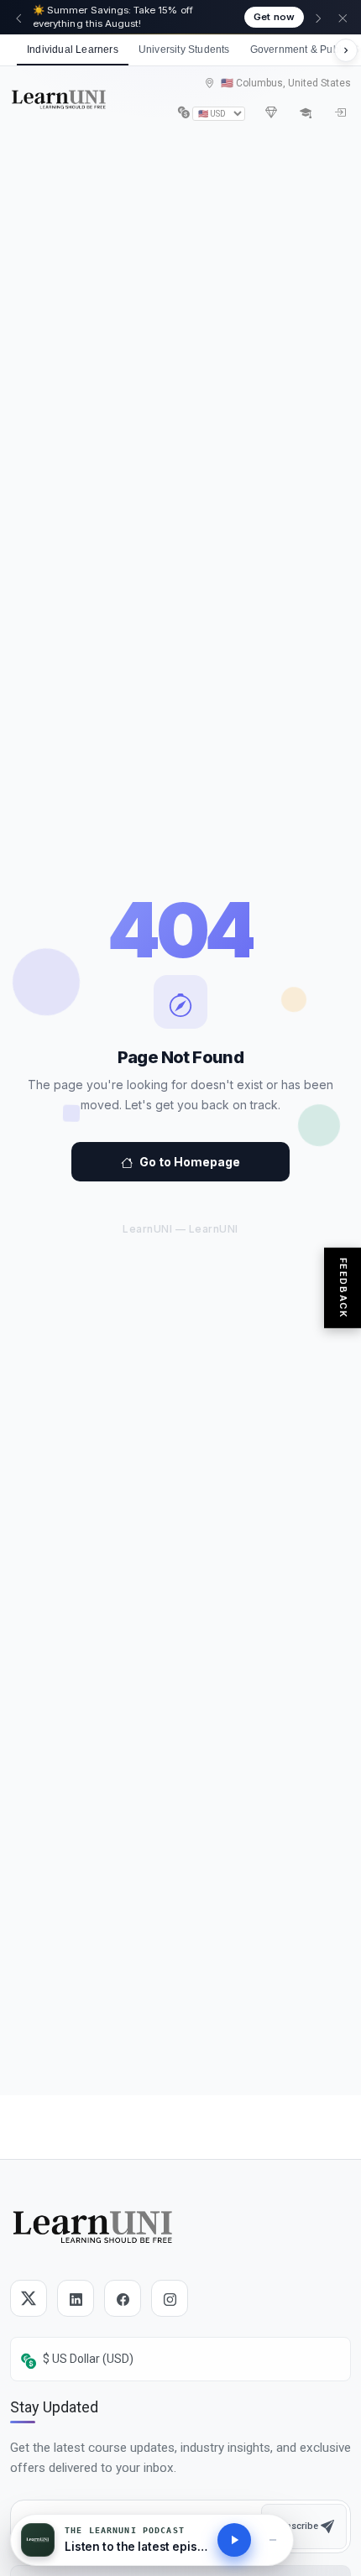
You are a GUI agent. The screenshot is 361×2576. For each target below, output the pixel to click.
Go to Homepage (190, 1162)
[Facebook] (123, 2298)
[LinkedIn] (76, 2298)
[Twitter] (29, 2298)
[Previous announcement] (18, 18)
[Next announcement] (318, 18)
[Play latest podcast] (234, 2540)
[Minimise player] (273, 2540)
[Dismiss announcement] (343, 18)
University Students (184, 50)
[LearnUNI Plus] (272, 112)
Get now (274, 17)
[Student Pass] (305, 112)
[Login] (340, 112)
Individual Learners (73, 50)
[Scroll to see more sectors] (346, 50)
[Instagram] (170, 2298)
